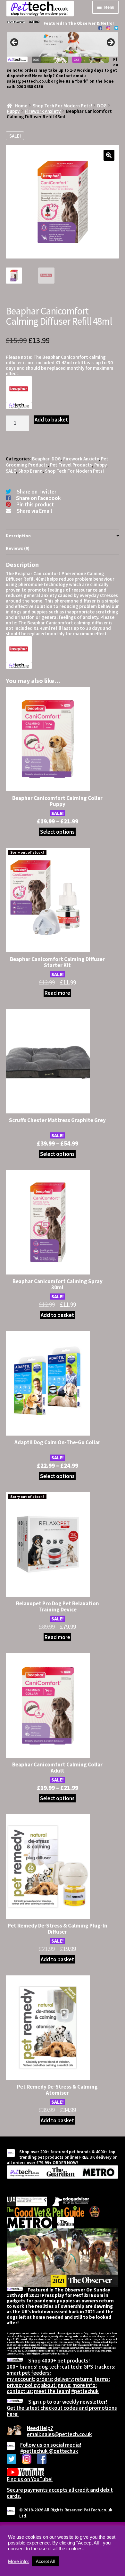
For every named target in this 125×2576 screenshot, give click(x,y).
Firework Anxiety (43, 111)
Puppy (13, 111)
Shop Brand (30, 471)
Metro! (107, 23)
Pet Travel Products (71, 465)
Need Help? (40, 2428)
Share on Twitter (37, 492)
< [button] (15, 43)
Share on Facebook (38, 498)
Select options (57, 832)
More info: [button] (18, 2562)
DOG (102, 106)
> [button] (110, 43)
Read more (57, 993)
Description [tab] (18, 536)
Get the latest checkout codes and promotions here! (62, 2411)
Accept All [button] (45, 2561)
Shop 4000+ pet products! (59, 2361)
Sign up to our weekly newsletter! (68, 2402)
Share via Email (34, 511)
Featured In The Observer (70, 23)
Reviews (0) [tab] (18, 548)
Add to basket (51, 420)
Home (21, 106)
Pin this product (35, 504)
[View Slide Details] (63, 45)
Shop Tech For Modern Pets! (62, 106)
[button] (109, 155)
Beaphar (41, 459)
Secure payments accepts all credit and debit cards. (60, 2493)
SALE (11, 471)
